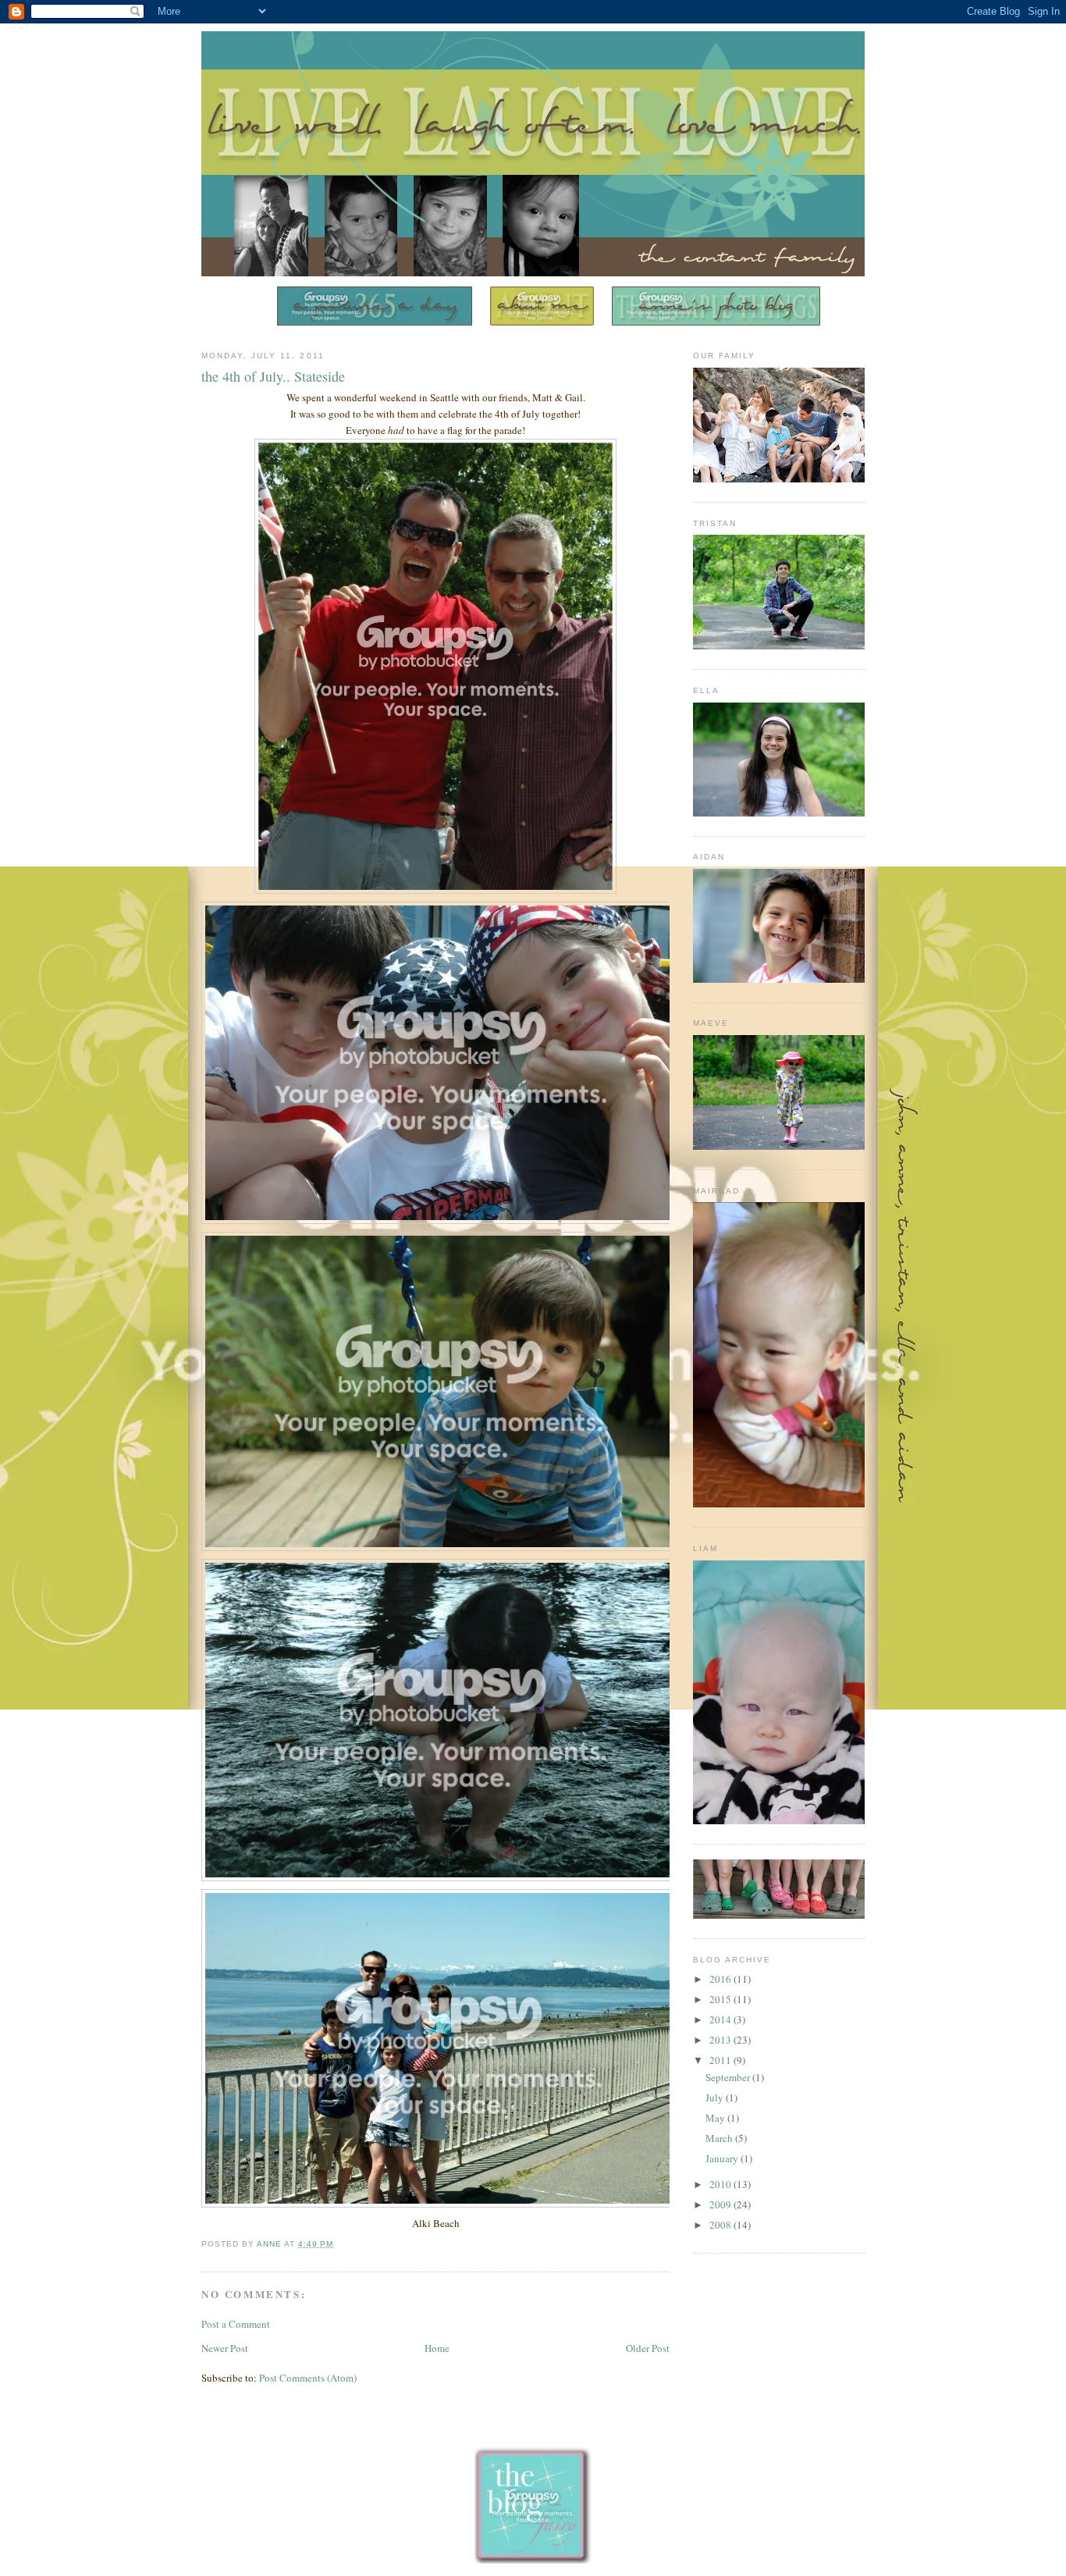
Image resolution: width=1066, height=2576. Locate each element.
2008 (721, 2225)
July (716, 2097)
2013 (721, 2040)
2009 (721, 2204)
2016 (721, 1979)
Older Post (648, 2348)
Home (437, 2348)
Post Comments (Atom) (308, 2378)
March (720, 2138)
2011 (721, 2060)
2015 (721, 1999)
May (716, 2118)
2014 (721, 2019)
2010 (721, 2184)
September (729, 2077)
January (723, 2158)
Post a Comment (236, 2324)
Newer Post (225, 2348)
